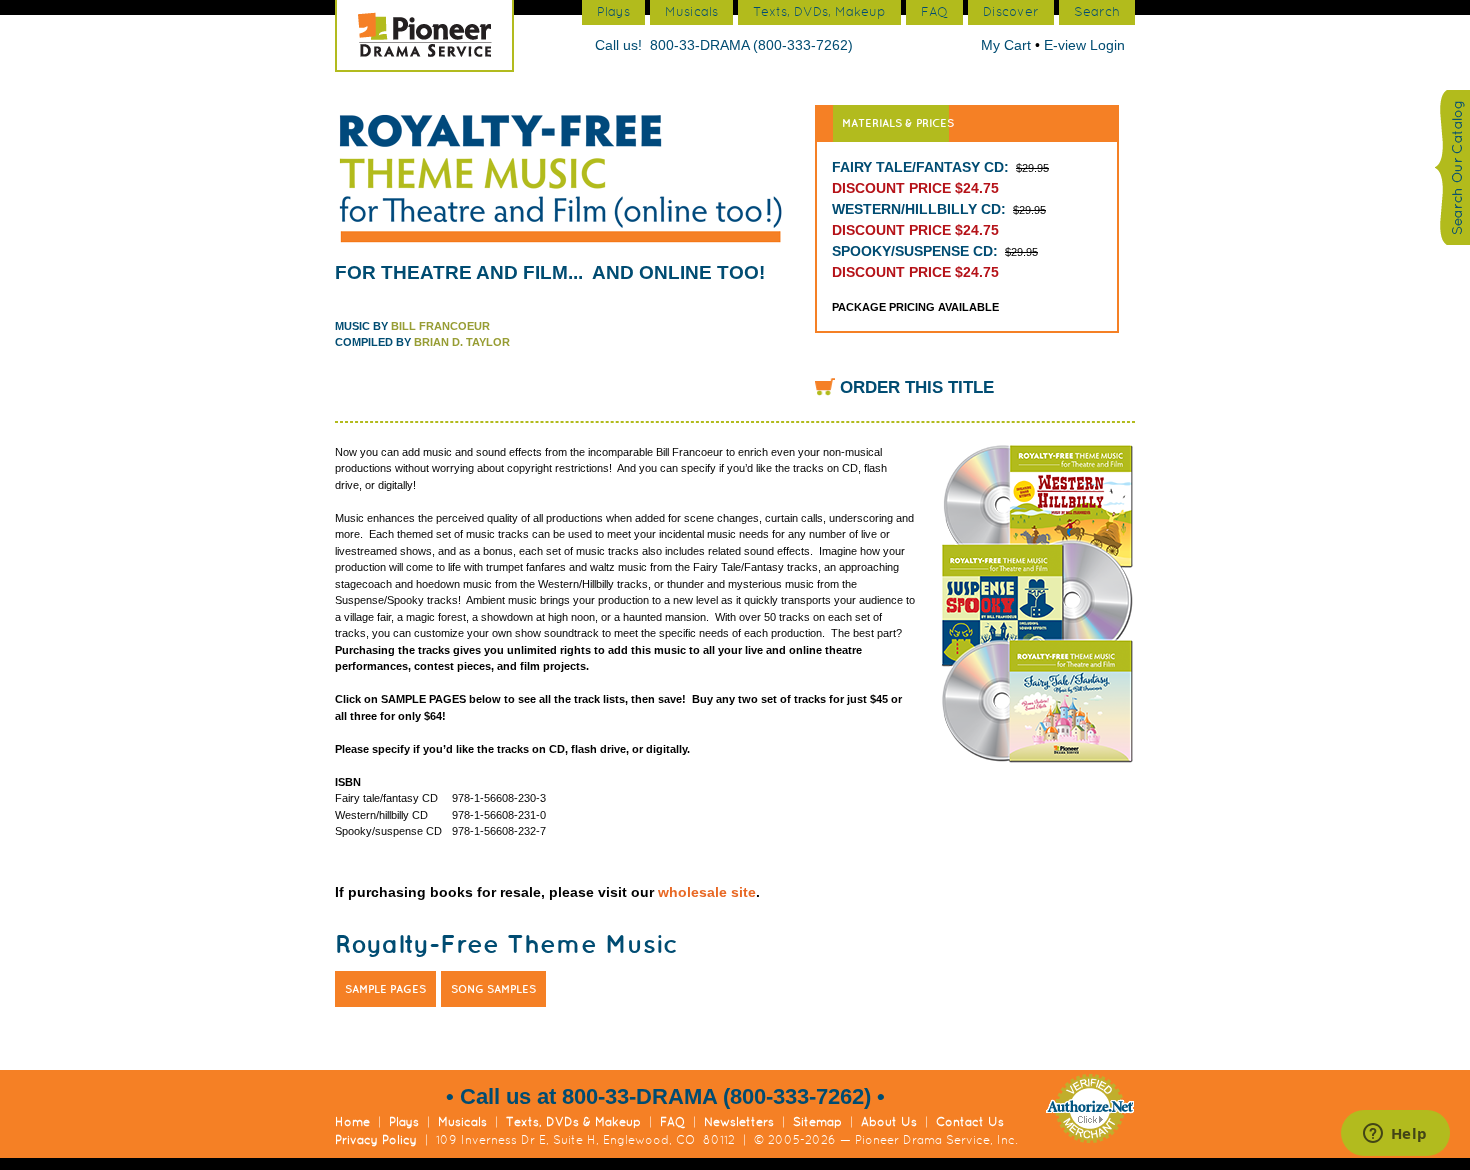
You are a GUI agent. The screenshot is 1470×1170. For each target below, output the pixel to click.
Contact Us (970, 1122)
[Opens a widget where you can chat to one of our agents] (1395, 1135)
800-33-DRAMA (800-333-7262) (751, 45)
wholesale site (707, 892)
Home (352, 1122)
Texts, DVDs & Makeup (573, 1122)
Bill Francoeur (440, 326)
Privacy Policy (376, 1140)
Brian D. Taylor (462, 342)
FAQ (672, 1122)
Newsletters (739, 1122)
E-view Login (1084, 45)
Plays (404, 1122)
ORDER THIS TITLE (917, 387)
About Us (889, 1122)
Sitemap (817, 1122)
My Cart (1008, 45)
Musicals (462, 1122)
